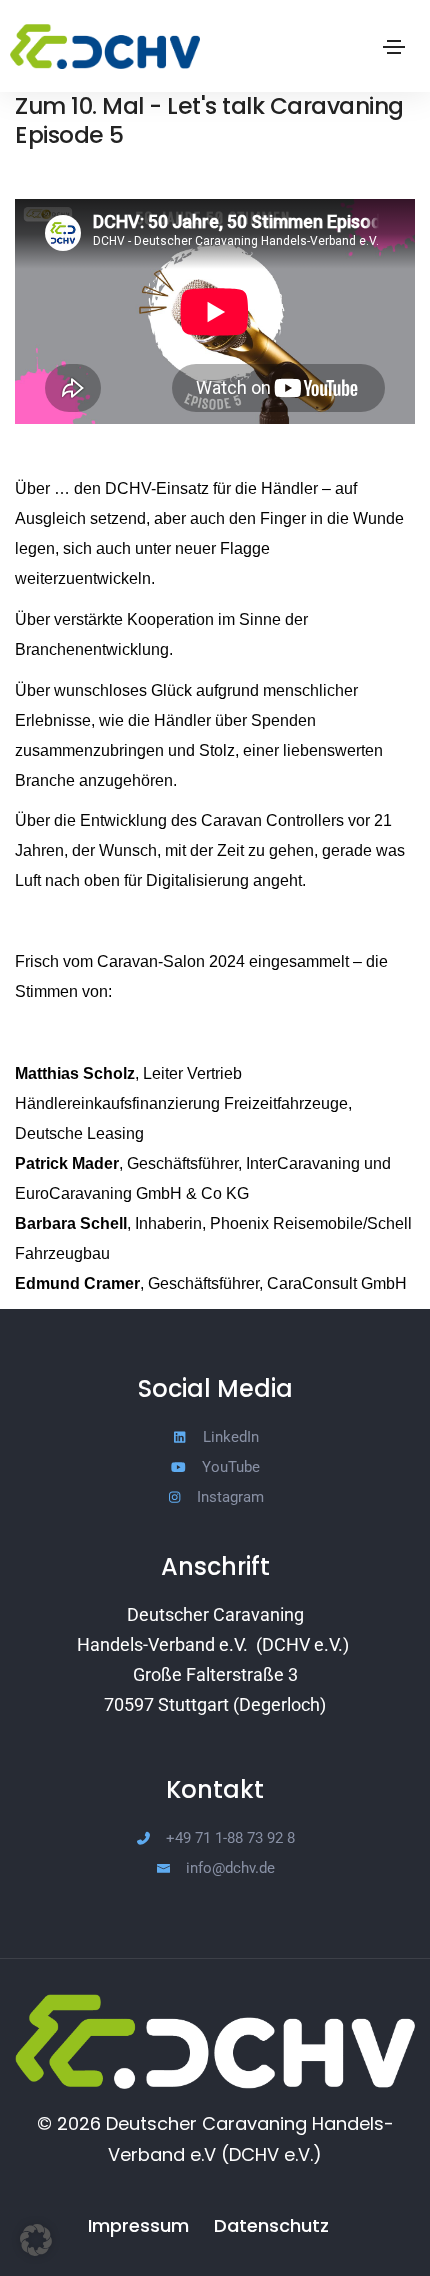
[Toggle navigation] (394, 47)
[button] (36, 2240)
